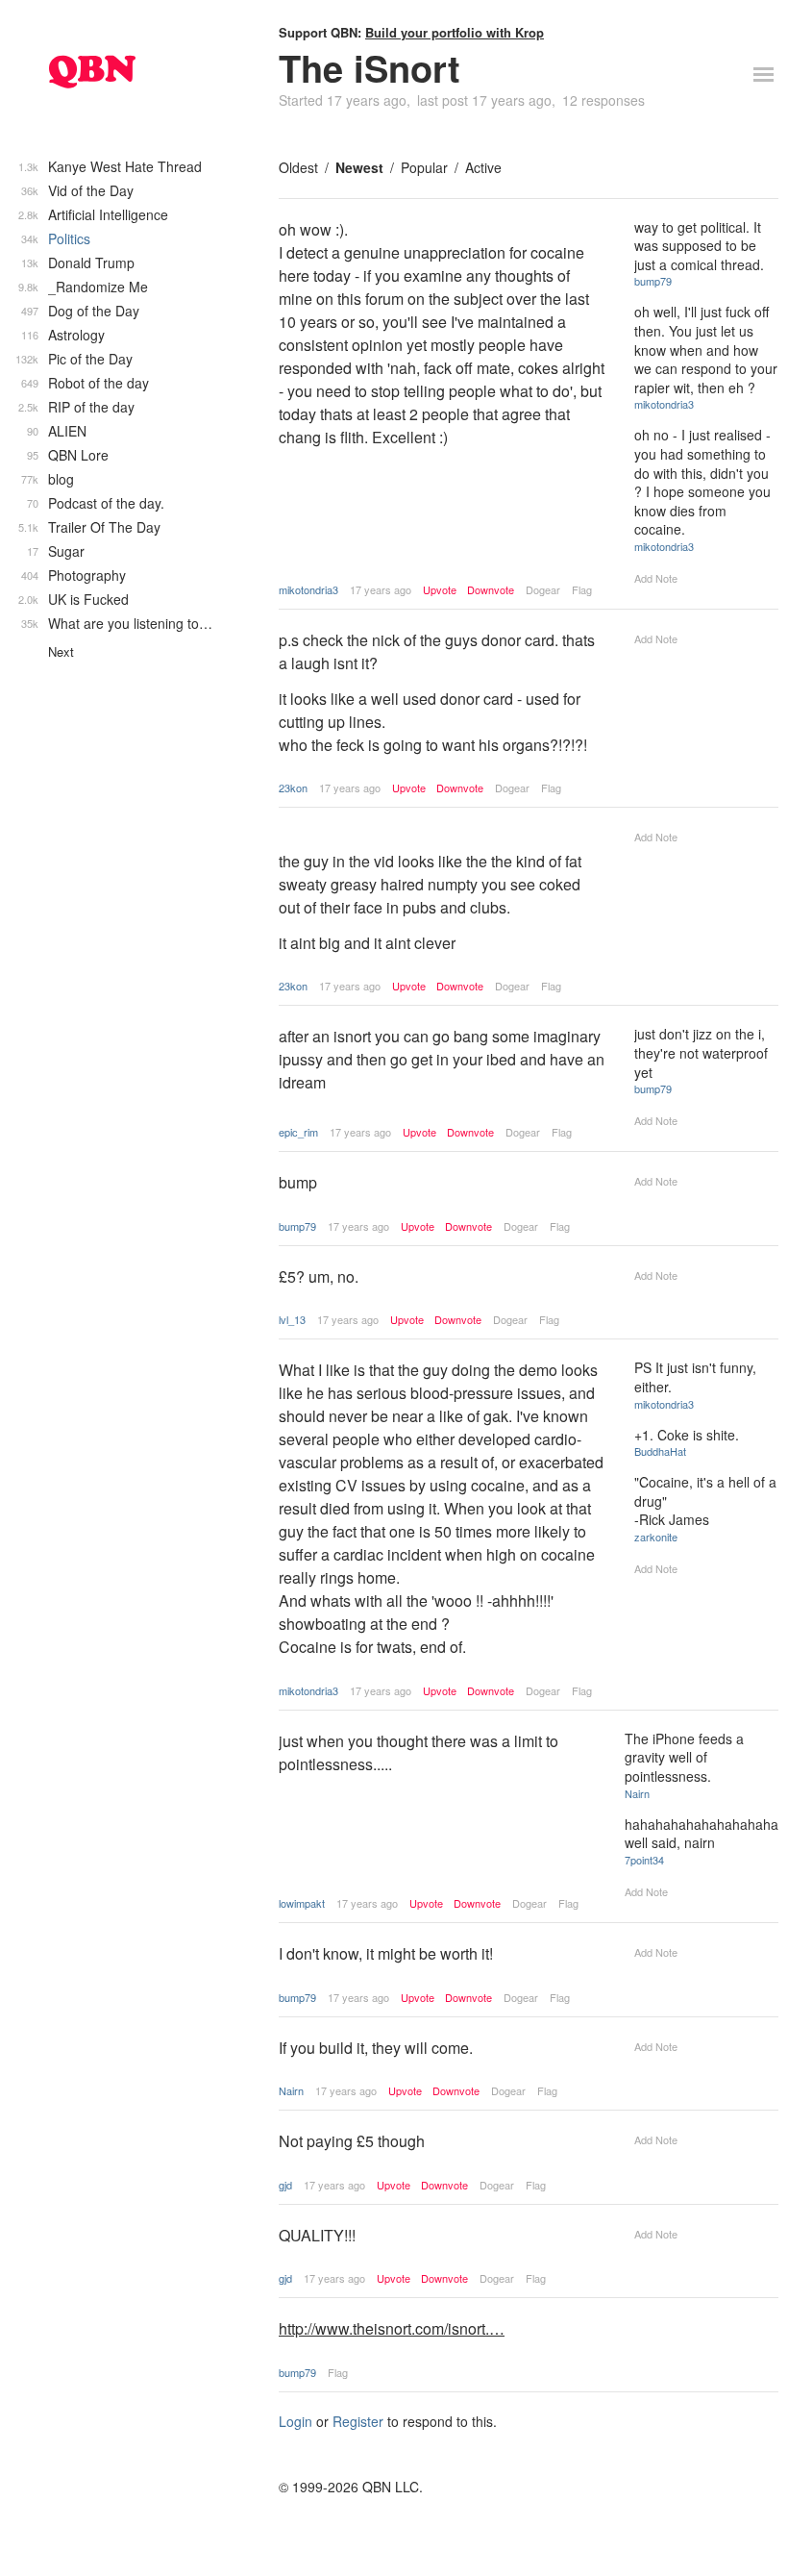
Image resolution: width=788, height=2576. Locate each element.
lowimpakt (302, 1903)
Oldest (298, 167)
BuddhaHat (660, 1451)
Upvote (440, 590)
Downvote (491, 590)
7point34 (644, 1860)
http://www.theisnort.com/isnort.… (392, 2328)
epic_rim (298, 1132)
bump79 (653, 281)
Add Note (656, 578)
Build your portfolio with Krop (455, 32)
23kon (293, 788)
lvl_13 (292, 1319)
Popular (424, 167)
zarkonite (656, 1537)
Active (483, 167)
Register (358, 2421)
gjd (285, 2185)
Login (295, 2421)
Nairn (637, 1793)
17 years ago (381, 589)
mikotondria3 (308, 589)
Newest (359, 167)
